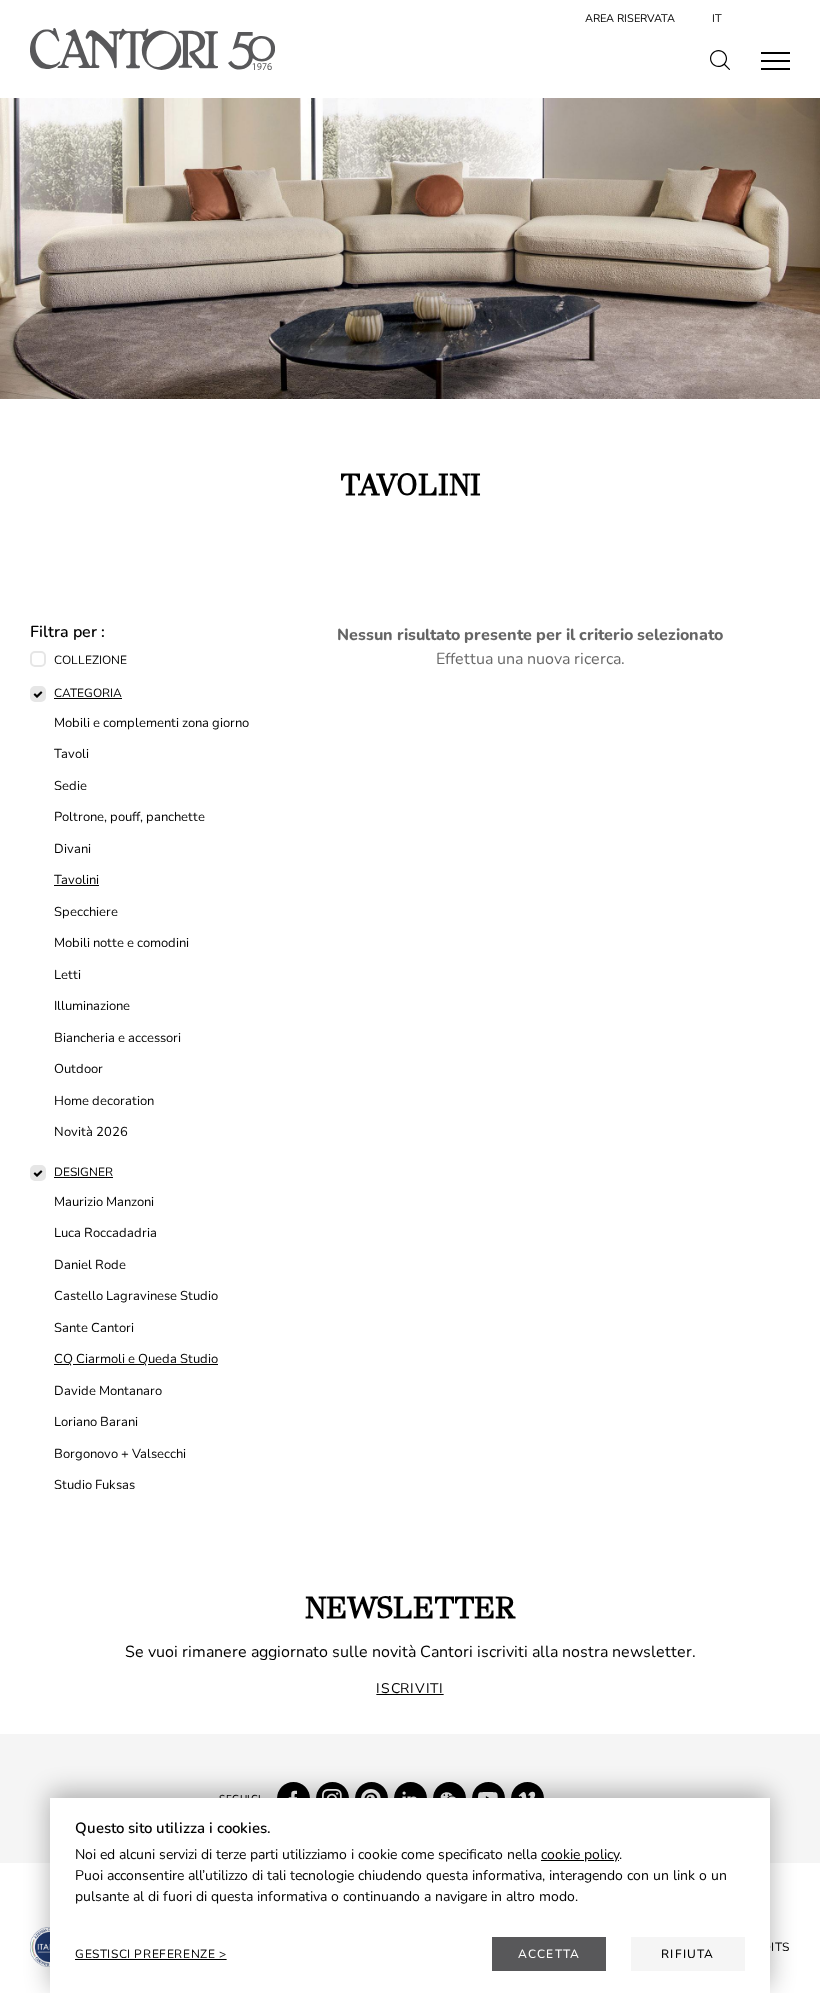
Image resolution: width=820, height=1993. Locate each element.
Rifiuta (687, 1954)
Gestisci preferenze (147, 1954)
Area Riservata (630, 18)
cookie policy (580, 1854)
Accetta (549, 1954)
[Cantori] (152, 49)
